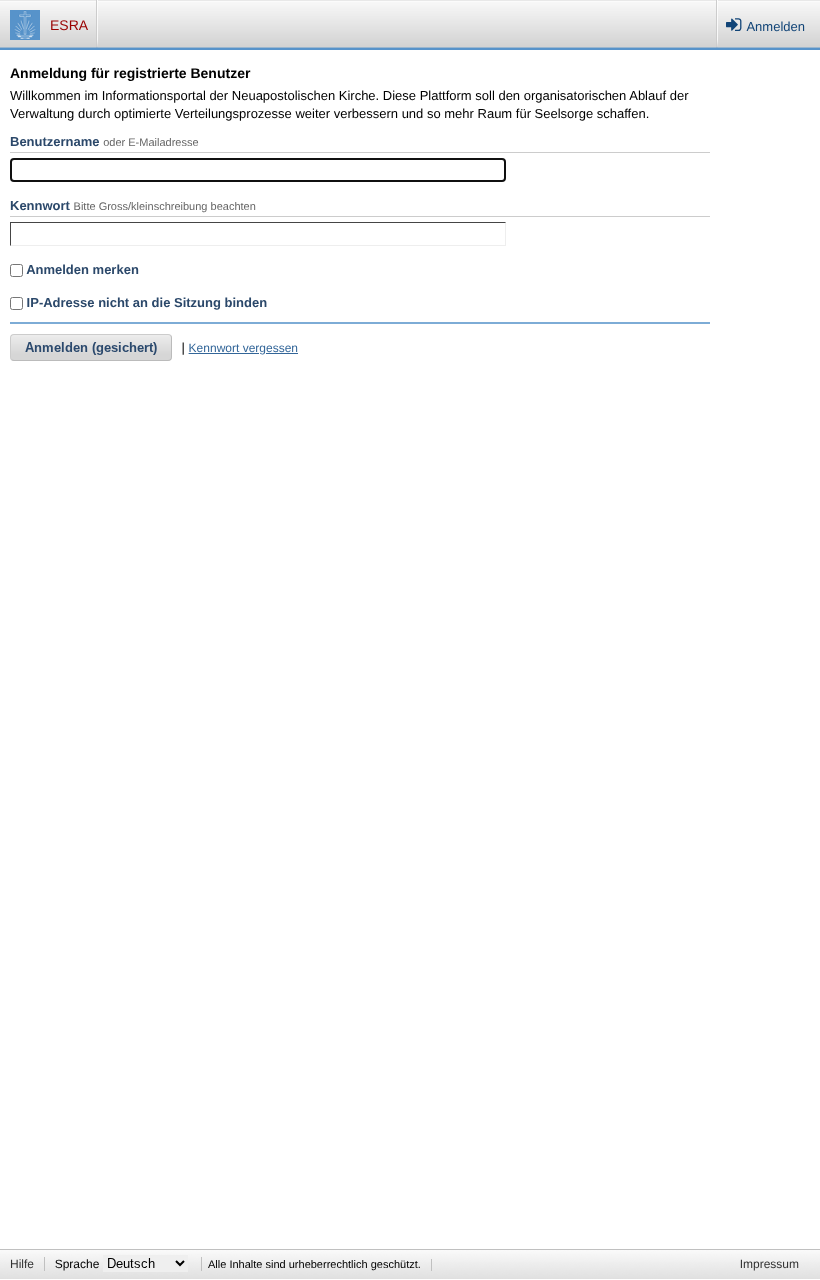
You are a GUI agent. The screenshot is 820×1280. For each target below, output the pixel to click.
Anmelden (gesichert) (91, 347)
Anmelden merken (81, 269)
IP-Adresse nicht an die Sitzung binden (145, 302)
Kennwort (40, 205)
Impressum (769, 1264)
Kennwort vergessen (243, 348)
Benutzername (55, 141)
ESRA (69, 25)
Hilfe (22, 1264)
